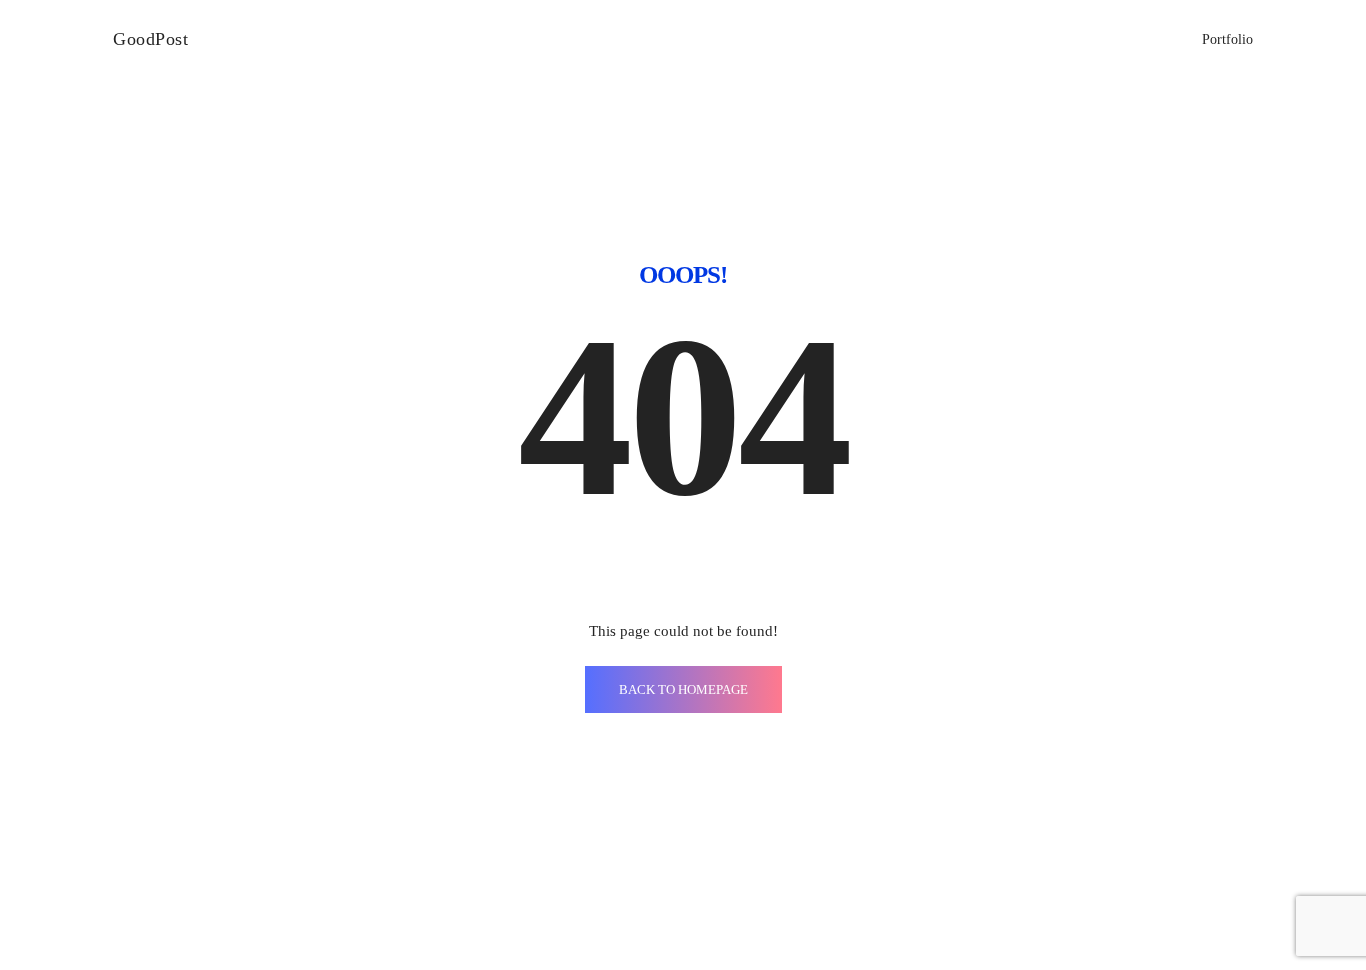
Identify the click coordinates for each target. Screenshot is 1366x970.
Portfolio (1227, 39)
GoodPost (150, 39)
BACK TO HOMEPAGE (683, 689)
